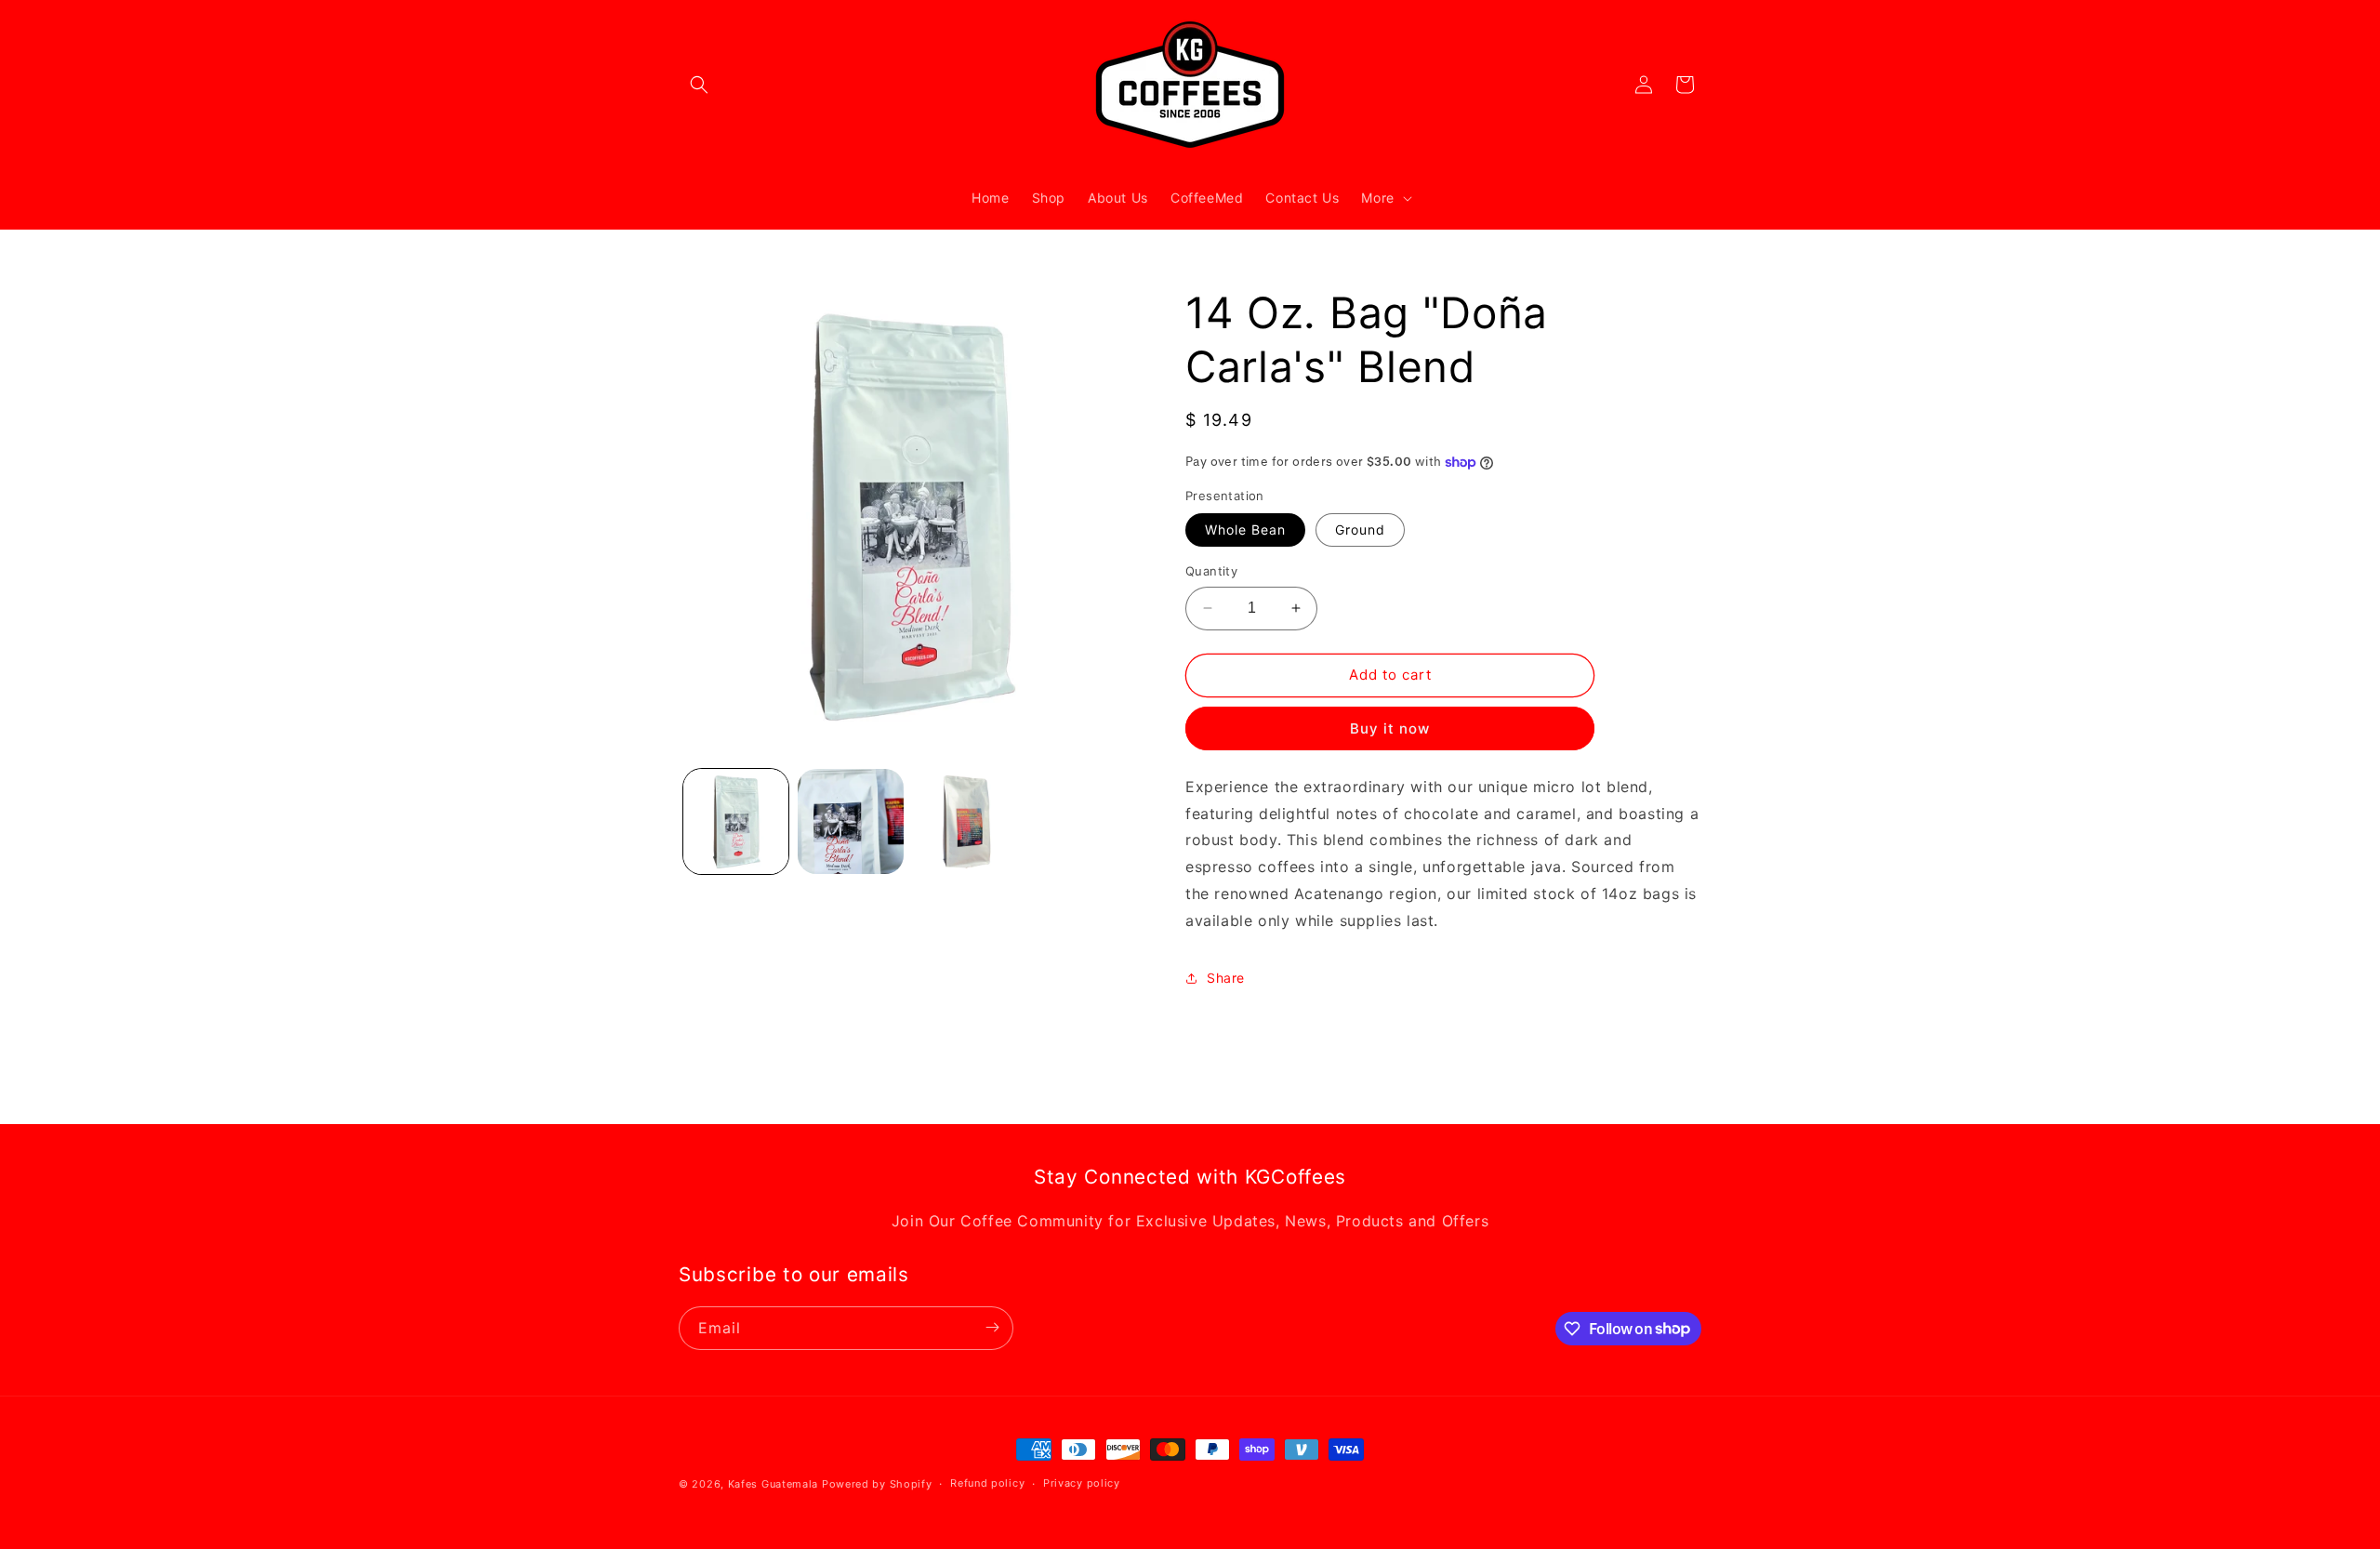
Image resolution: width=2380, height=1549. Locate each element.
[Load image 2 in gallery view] (850, 821)
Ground (1360, 530)
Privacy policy (1082, 1483)
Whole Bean (1245, 530)
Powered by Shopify (877, 1484)
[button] (699, 85)
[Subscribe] (992, 1327)
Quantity (1211, 571)
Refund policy (987, 1483)
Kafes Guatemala (773, 1484)
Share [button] (1226, 978)
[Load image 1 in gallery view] (736, 821)
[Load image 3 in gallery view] (965, 821)
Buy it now (1390, 728)
